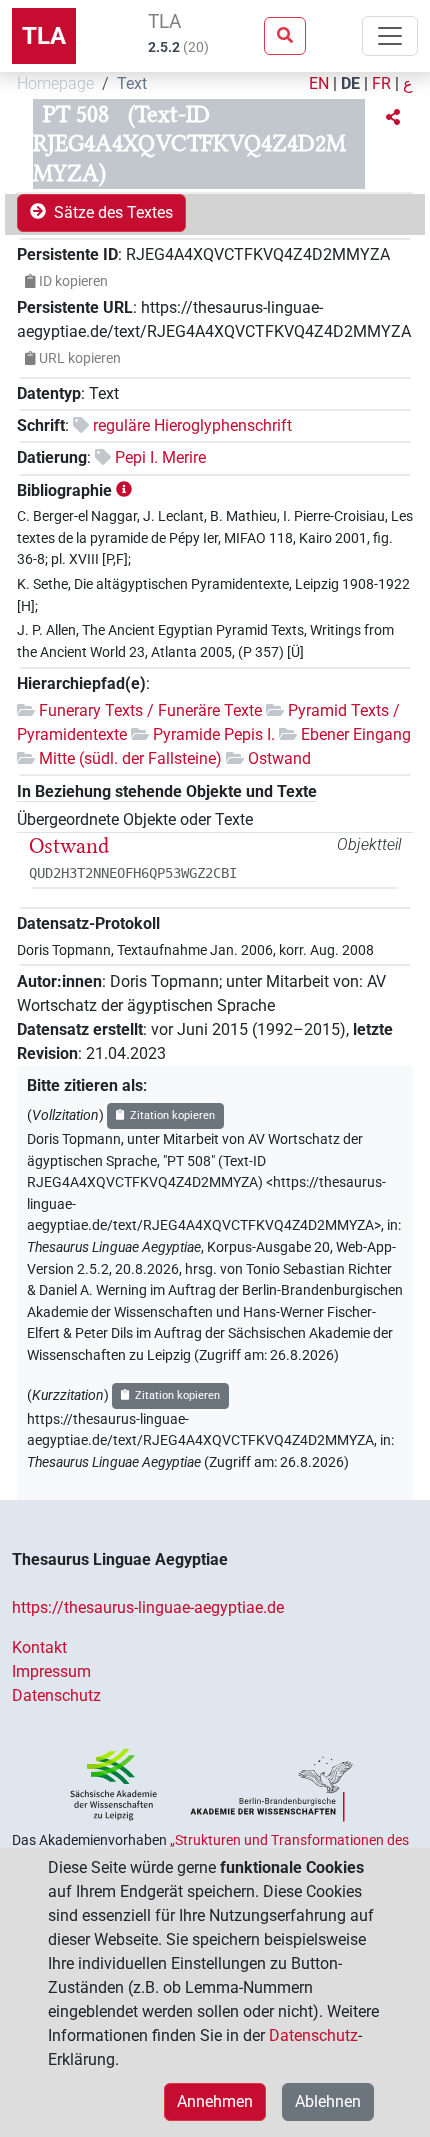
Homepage (55, 83)
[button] (393, 118)
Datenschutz (56, 1695)
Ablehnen (328, 2101)
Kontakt (39, 1647)
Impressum (51, 1671)
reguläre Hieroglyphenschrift (192, 425)
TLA (44, 36)
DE (350, 83)
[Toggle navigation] (390, 36)
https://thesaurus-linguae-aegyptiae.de (148, 1607)
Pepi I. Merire (160, 457)
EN (319, 83)
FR (381, 83)
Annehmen (215, 2101)
